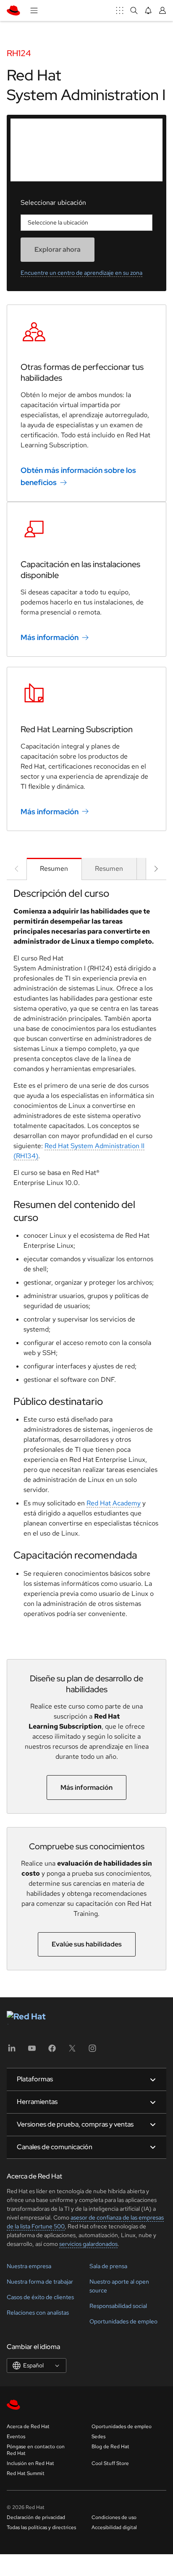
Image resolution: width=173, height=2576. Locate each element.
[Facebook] (52, 2051)
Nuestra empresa (29, 2266)
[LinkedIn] (12, 2051)
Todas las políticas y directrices (41, 2527)
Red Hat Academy (114, 1503)
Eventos (16, 2437)
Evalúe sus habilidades (87, 1944)
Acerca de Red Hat (28, 2426)
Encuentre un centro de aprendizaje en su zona (81, 273)
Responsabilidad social (118, 2306)
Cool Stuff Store (110, 2463)
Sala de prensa (108, 2266)
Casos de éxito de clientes (40, 2297)
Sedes (98, 2437)
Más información (50, 637)
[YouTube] (32, 2051)
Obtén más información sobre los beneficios (78, 476)
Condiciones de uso (114, 2517)
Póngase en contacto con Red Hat (36, 2450)
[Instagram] (92, 2051)
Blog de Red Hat (110, 2447)
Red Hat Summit (26, 2473)
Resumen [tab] (54, 869)
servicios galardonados (88, 2244)
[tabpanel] (86, 1256)
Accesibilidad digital (114, 2527)
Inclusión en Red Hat (30, 2463)
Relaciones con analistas (38, 2313)
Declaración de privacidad (36, 2517)
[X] (72, 2051)
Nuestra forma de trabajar (40, 2282)
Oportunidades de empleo (123, 2321)
